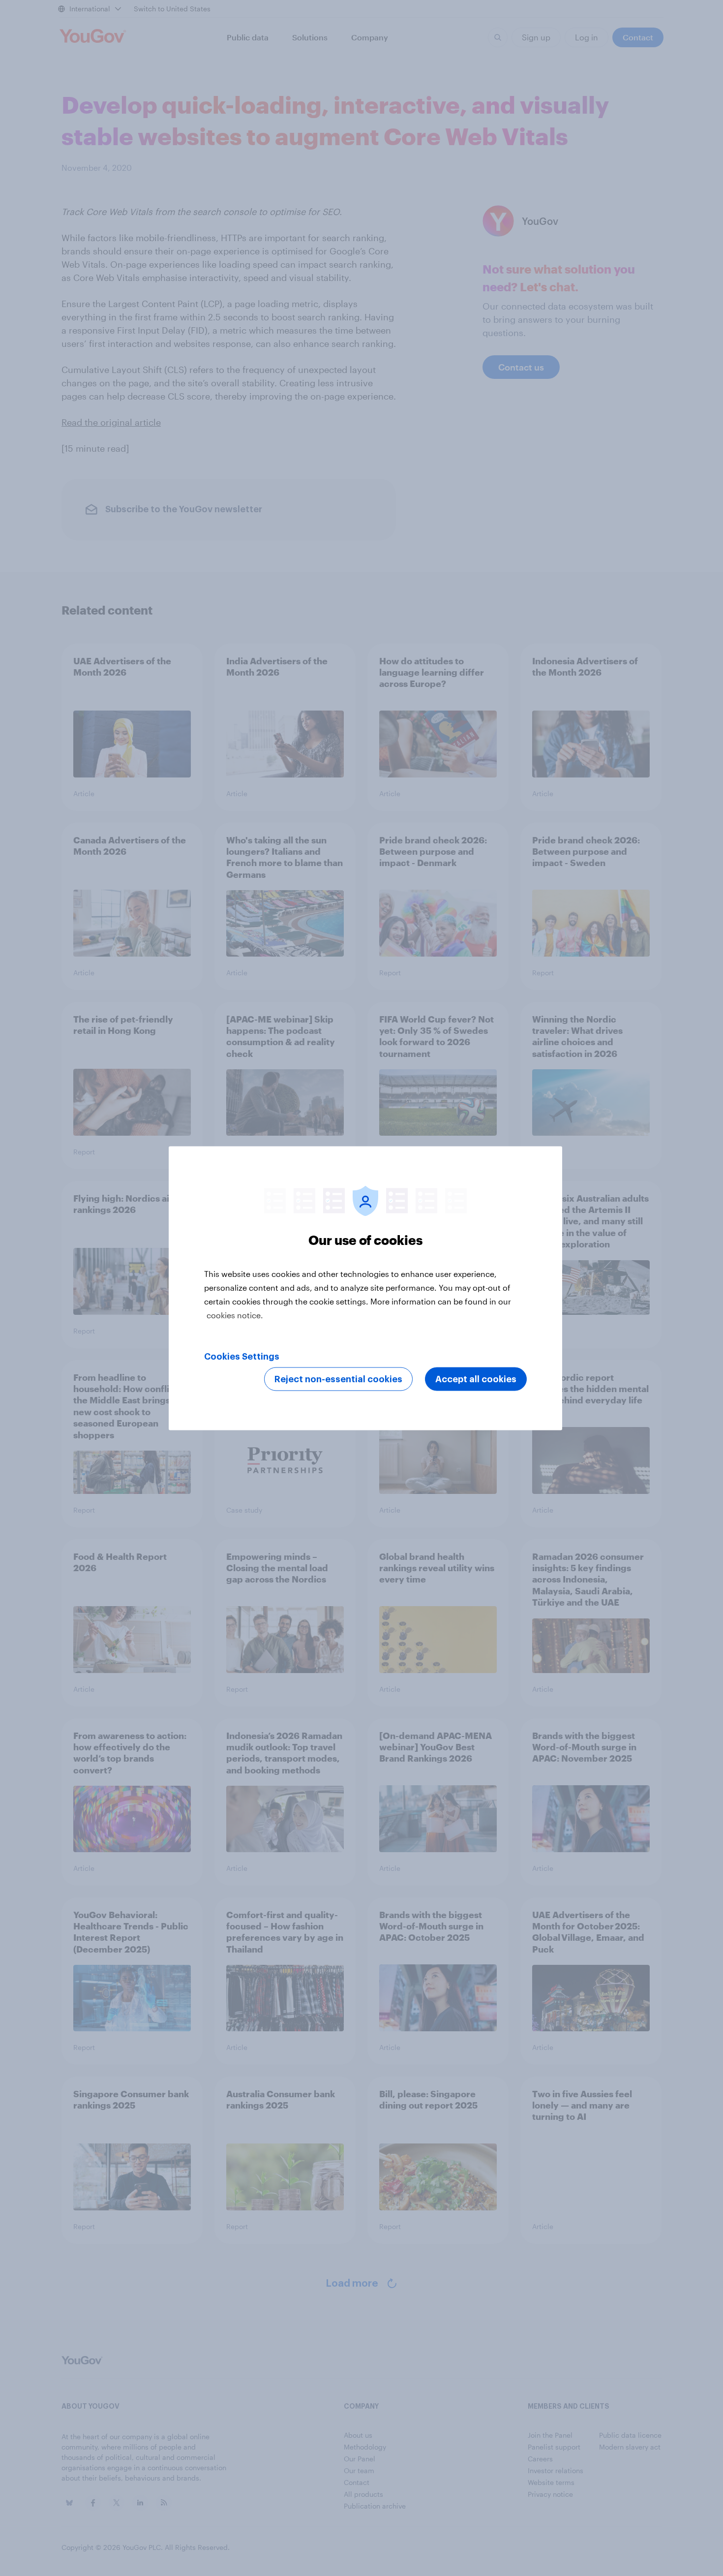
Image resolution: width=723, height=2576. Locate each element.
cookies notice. (235, 1315)
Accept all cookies (476, 1379)
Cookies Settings (242, 1356)
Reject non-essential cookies (338, 1379)
